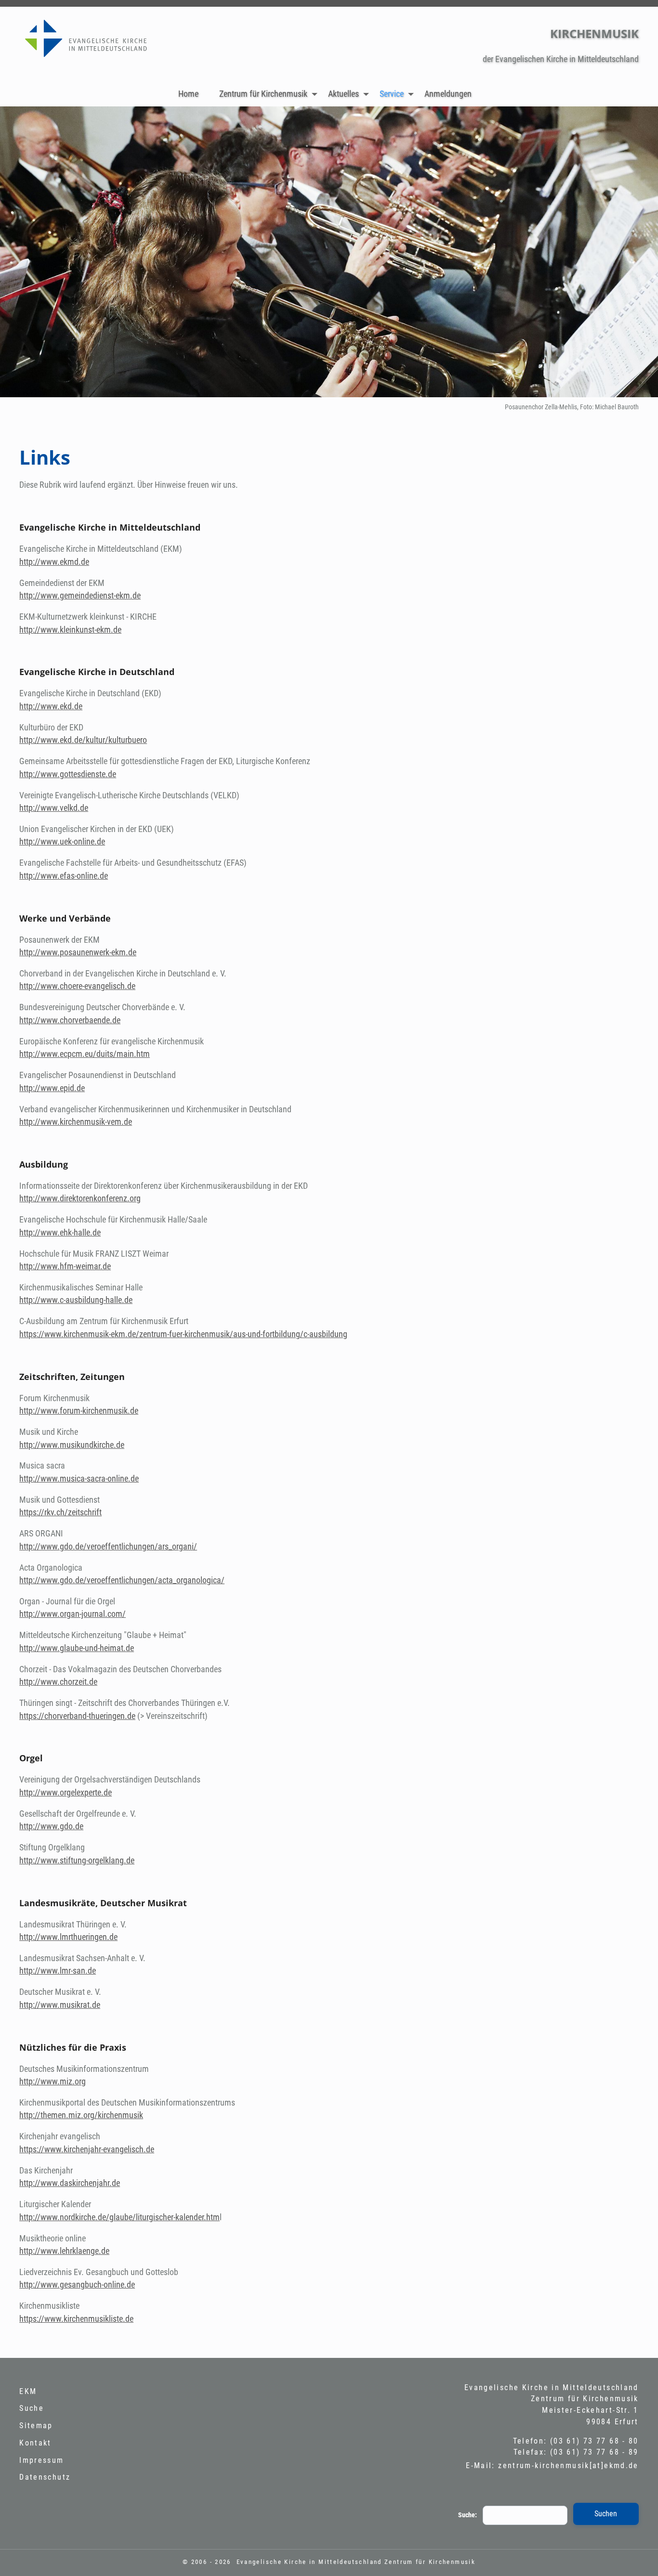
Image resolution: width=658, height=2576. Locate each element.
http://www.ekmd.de (54, 562)
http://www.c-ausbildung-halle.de (76, 1300)
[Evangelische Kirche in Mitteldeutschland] (99, 42)
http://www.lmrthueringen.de (68, 1937)
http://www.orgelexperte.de (66, 1793)
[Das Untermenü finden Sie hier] (315, 94)
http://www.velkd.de (54, 808)
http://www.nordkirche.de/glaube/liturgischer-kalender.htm (119, 2217)
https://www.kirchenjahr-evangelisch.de (87, 2149)
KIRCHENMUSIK (594, 33)
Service (392, 94)
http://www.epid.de (52, 1088)
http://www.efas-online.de (64, 876)
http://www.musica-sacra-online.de (79, 1479)
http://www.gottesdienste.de (68, 774)
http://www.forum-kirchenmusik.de (79, 1411)
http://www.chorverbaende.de (70, 1020)
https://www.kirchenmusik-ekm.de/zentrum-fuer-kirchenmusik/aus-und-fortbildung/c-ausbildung (183, 1334)
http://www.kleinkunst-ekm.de (70, 630)
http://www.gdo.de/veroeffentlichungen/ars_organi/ (108, 1547)
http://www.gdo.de (51, 1826)
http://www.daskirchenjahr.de (70, 2183)
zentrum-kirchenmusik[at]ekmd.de (568, 2465)
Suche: (467, 2515)
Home (188, 94)
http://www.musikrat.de (60, 2005)
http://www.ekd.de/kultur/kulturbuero (83, 740)
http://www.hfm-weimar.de (65, 1266)
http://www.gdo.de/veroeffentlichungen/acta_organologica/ (122, 1580)
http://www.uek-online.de (62, 842)
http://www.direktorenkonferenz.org (80, 1198)
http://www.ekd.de (51, 706)
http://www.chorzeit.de (58, 1682)
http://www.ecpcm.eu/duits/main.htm (85, 1054)
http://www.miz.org (53, 2082)
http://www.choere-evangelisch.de (77, 986)
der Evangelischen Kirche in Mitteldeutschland (561, 59)
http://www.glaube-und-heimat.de (77, 1648)
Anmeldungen (448, 94)
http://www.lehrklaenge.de (64, 2251)
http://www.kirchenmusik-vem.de (76, 1122)
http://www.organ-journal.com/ (72, 1614)
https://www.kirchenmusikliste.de (76, 2319)
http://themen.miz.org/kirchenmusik (81, 2115)
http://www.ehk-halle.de (60, 1233)
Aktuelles (343, 94)
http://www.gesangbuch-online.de (77, 2285)
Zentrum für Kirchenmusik (263, 94)
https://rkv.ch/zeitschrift (60, 1512)
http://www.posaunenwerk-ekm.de (78, 952)
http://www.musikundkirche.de (72, 1445)
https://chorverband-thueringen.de (77, 1716)
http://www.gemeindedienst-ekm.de (80, 596)
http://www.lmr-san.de (58, 1971)
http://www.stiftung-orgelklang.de (77, 1860)
